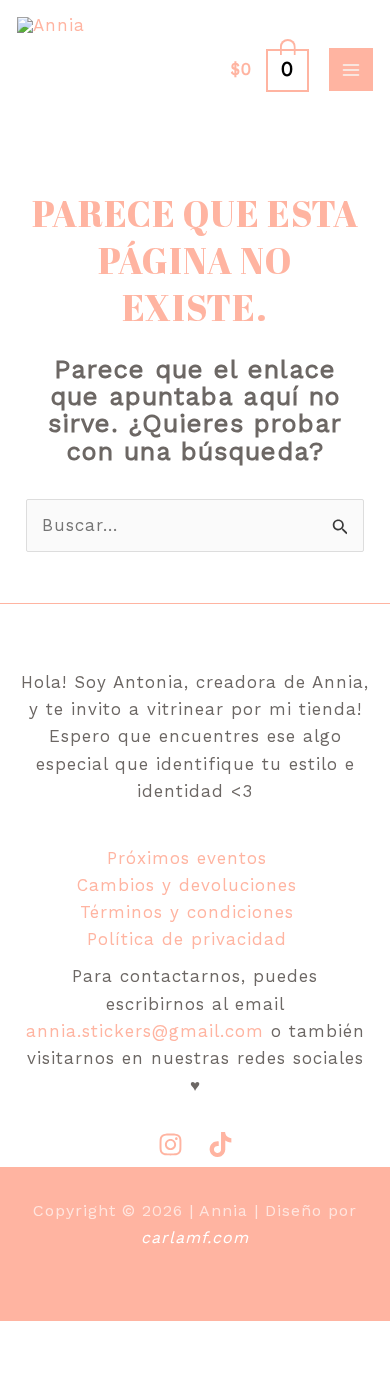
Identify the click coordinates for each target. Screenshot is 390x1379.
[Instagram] (170, 1144)
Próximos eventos (187, 858)
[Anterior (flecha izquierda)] (35, 1369)
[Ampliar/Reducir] (35, 1340)
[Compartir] (189, 1340)
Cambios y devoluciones (187, 885)
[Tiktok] (220, 1144)
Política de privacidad (187, 939)
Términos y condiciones (187, 912)
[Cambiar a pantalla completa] (112, 1340)
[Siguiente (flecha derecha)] (112, 1369)
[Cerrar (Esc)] (266, 1340)
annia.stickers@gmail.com (145, 1031)
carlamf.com (195, 1237)
